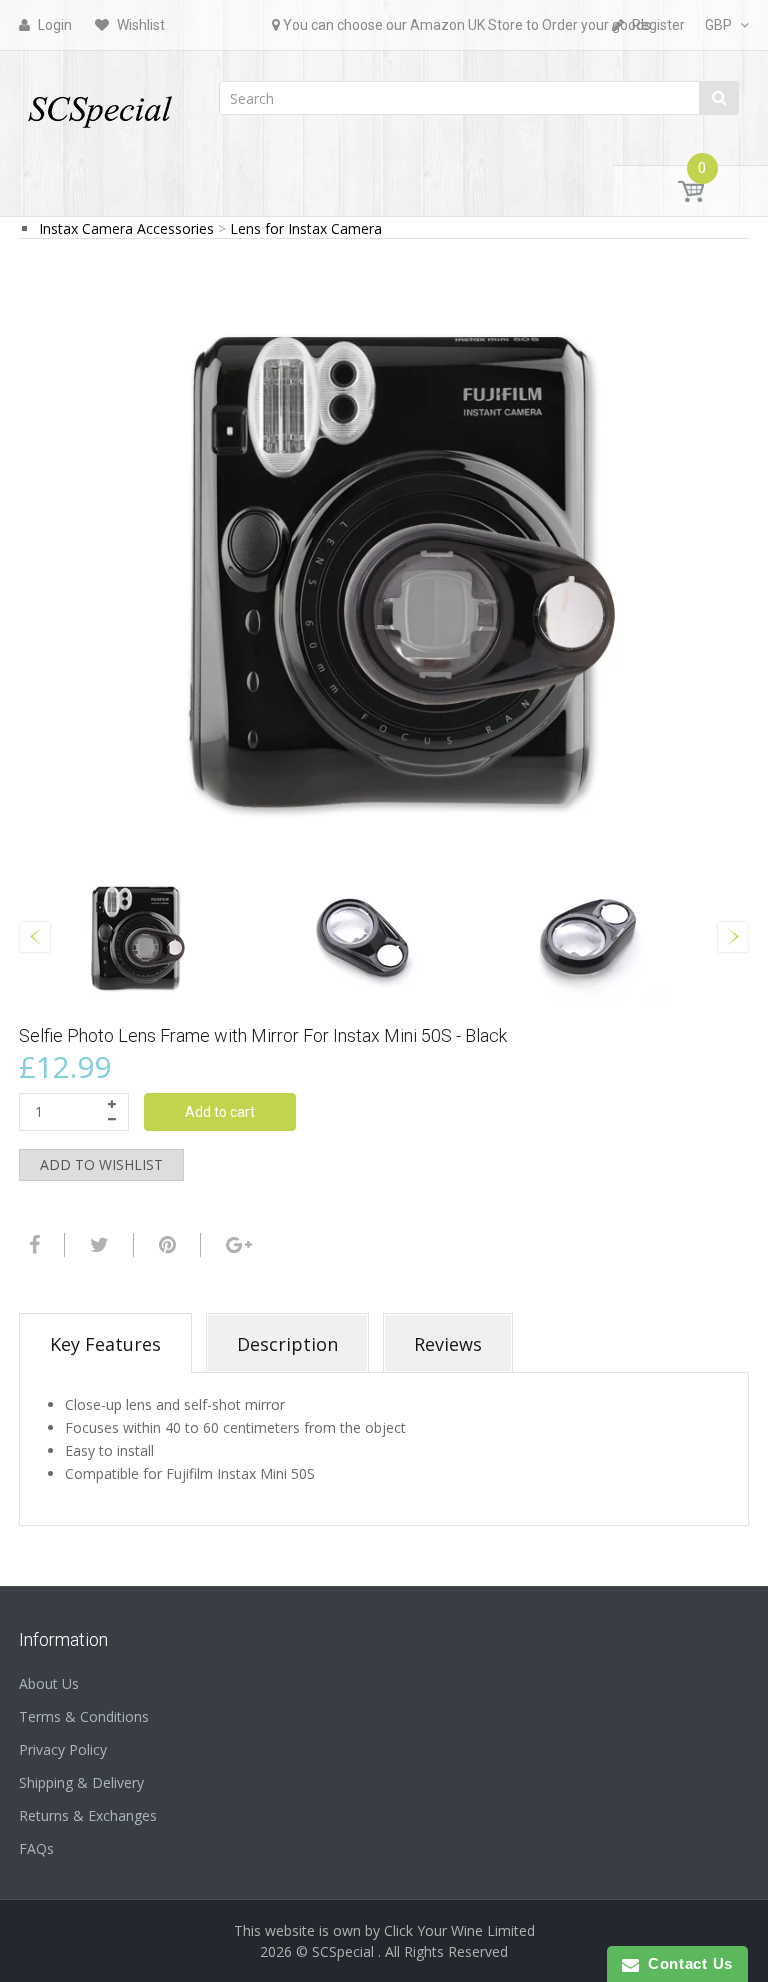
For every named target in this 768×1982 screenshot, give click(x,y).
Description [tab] (287, 1344)
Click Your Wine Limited (459, 1930)
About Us (49, 1683)
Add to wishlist (101, 1164)
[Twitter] (97, 1245)
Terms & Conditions (84, 1716)
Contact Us (686, 1963)
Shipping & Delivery (81, 1782)
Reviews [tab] (448, 1344)
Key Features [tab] (105, 1344)
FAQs (36, 1848)
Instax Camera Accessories (126, 228)
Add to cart (220, 1112)
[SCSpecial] (99, 102)
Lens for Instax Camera (306, 228)
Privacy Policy (63, 1749)
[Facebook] (32, 1245)
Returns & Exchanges (88, 1815)
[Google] (236, 1245)
